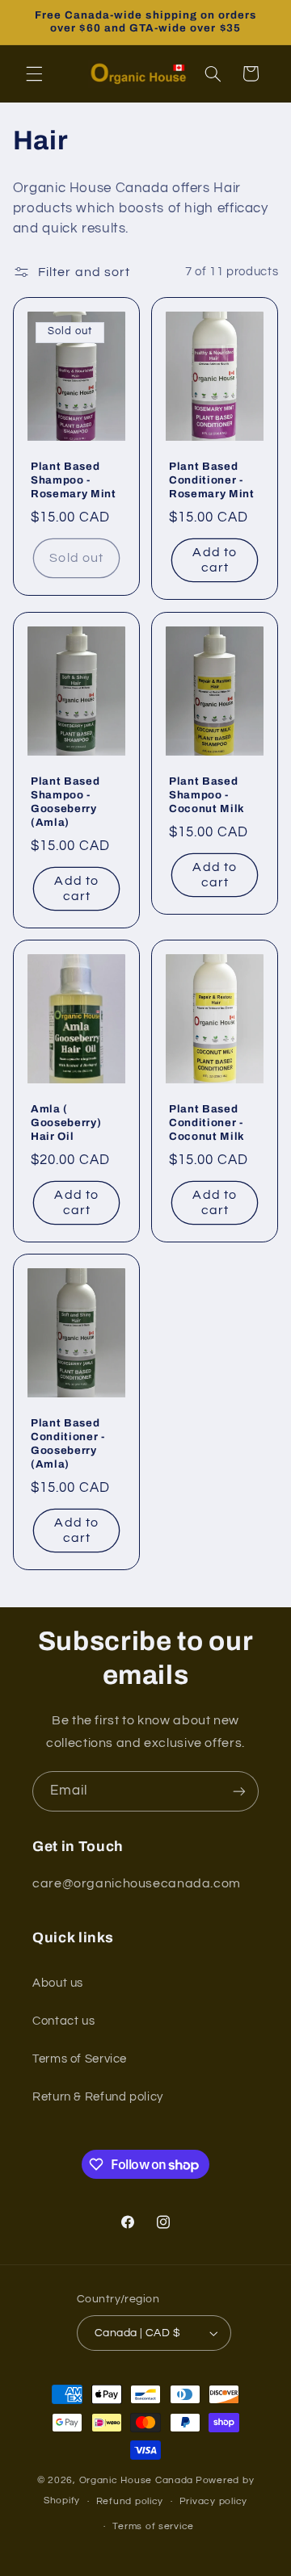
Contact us (63, 2021)
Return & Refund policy (98, 2097)
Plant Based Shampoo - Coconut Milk (207, 795)
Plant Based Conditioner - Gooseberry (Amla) (68, 1444)
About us (58, 1983)
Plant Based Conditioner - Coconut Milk (207, 1123)
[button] (34, 73)
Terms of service (153, 2526)
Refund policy (130, 2501)
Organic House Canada (137, 2480)
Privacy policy (213, 2501)
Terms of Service (80, 2059)
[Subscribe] (239, 1791)
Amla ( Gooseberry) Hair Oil (66, 1123)
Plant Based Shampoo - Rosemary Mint (74, 481)
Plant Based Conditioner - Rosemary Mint (212, 481)
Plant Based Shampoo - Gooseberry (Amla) (65, 802)
